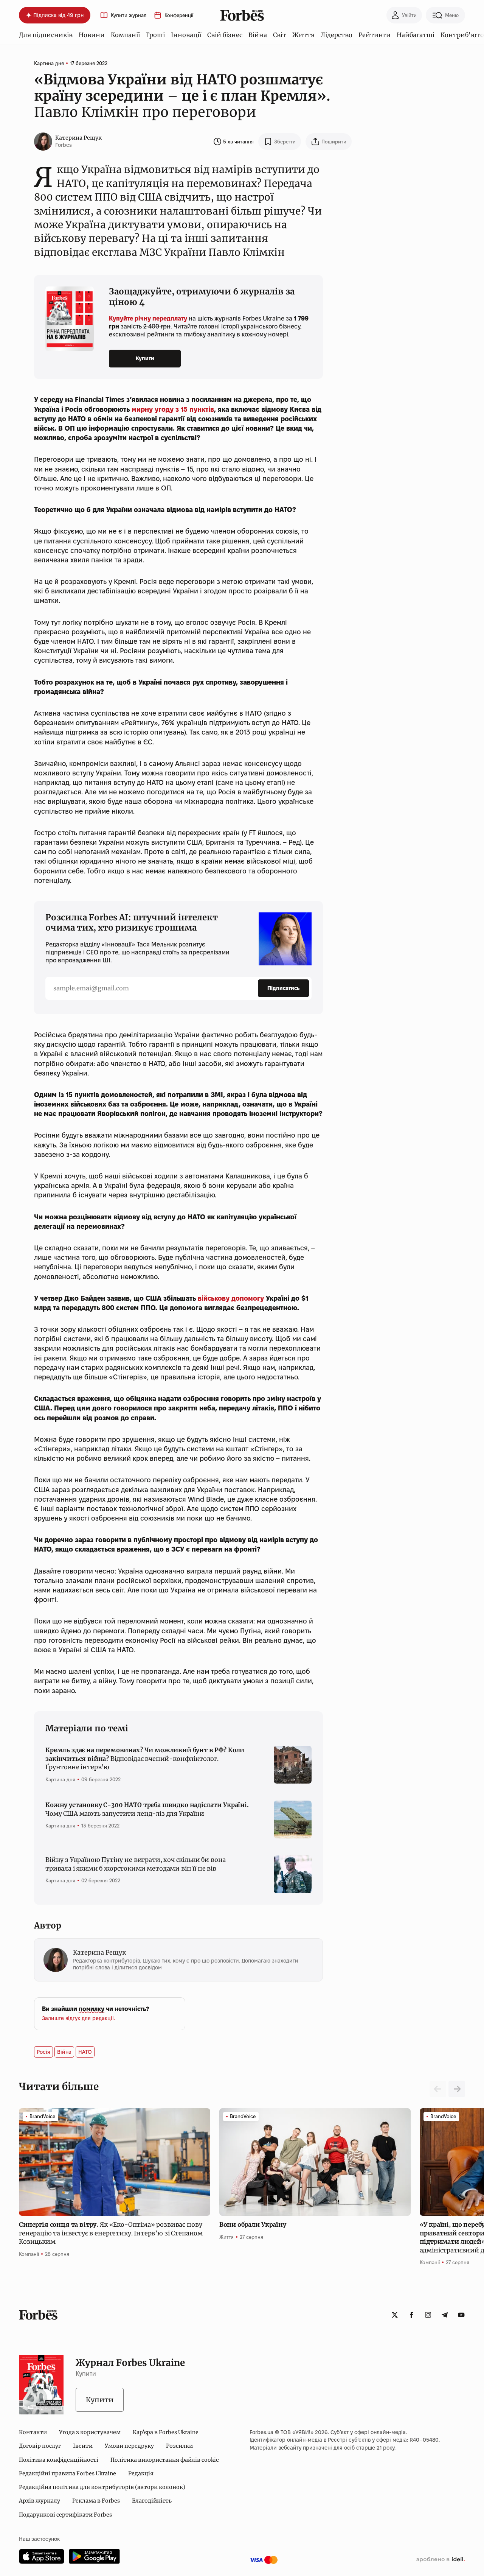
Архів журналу (40, 2501)
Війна (258, 35)
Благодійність (152, 2501)
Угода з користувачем (90, 2432)
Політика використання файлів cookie (165, 2460)
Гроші (155, 35)
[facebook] (411, 2315)
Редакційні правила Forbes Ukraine (67, 2473)
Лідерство (337, 35)
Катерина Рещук (78, 138)
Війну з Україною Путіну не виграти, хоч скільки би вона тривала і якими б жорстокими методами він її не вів (136, 1864)
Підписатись (283, 988)
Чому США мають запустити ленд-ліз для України (147, 1809)
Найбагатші (416, 35)
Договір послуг (40, 2446)
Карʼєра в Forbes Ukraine (166, 2432)
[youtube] (461, 2315)
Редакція (141, 2473)
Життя (303, 35)
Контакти (33, 2432)
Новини (92, 35)
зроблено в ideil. (441, 2560)
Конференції (179, 15)
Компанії (125, 35)
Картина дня (49, 63)
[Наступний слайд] (457, 2089)
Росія (43, 2052)
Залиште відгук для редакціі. (78, 2018)
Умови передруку (129, 2446)
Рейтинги (375, 35)
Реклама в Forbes (96, 2501)
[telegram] (445, 2315)
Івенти (83, 2446)
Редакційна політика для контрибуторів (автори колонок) (102, 2487)
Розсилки (179, 2446)
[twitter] (395, 2315)
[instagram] (428, 2315)
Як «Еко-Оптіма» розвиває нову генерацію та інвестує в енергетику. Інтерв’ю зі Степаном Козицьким (111, 2233)
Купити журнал (129, 15)
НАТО (85, 2052)
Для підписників (46, 35)
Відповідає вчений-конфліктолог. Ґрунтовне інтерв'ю (145, 1758)
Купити (145, 358)
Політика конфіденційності (59, 2460)
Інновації (186, 35)
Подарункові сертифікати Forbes (65, 2515)
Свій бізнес (225, 35)
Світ (280, 35)
